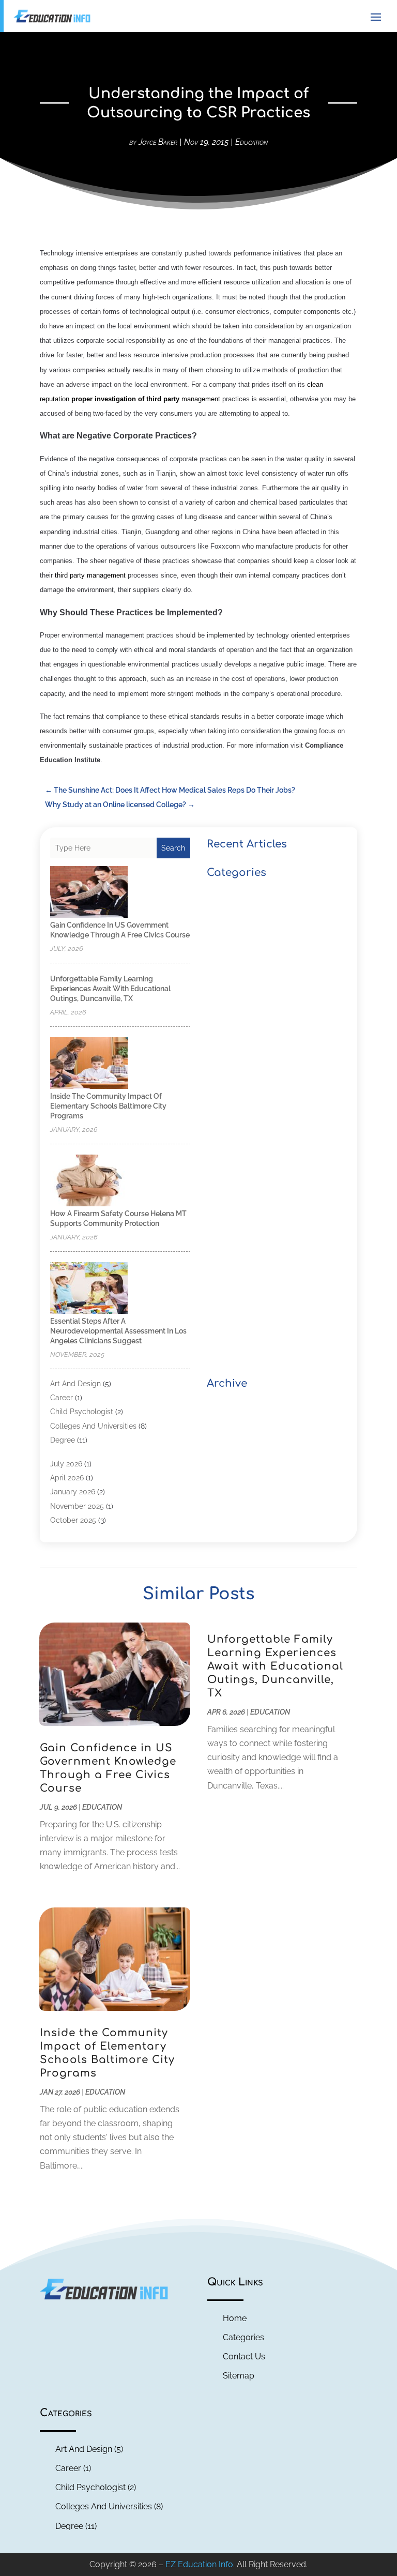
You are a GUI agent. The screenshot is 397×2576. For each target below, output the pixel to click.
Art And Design (75, 1384)
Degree (63, 1440)
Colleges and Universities (93, 1426)
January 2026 (73, 1492)
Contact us (244, 2357)
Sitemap (239, 2376)
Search (173, 848)
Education (251, 142)
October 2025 (73, 1520)
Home (235, 2318)
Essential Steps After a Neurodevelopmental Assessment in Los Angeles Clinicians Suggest (118, 1331)
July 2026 (66, 1464)
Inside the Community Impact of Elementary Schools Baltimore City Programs (108, 1106)
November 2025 (77, 1506)
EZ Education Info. (200, 2564)
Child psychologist (82, 1412)
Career (62, 1398)
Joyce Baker (158, 142)
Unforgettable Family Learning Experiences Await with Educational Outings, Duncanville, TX (110, 989)
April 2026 (67, 1478)
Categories (243, 2337)
